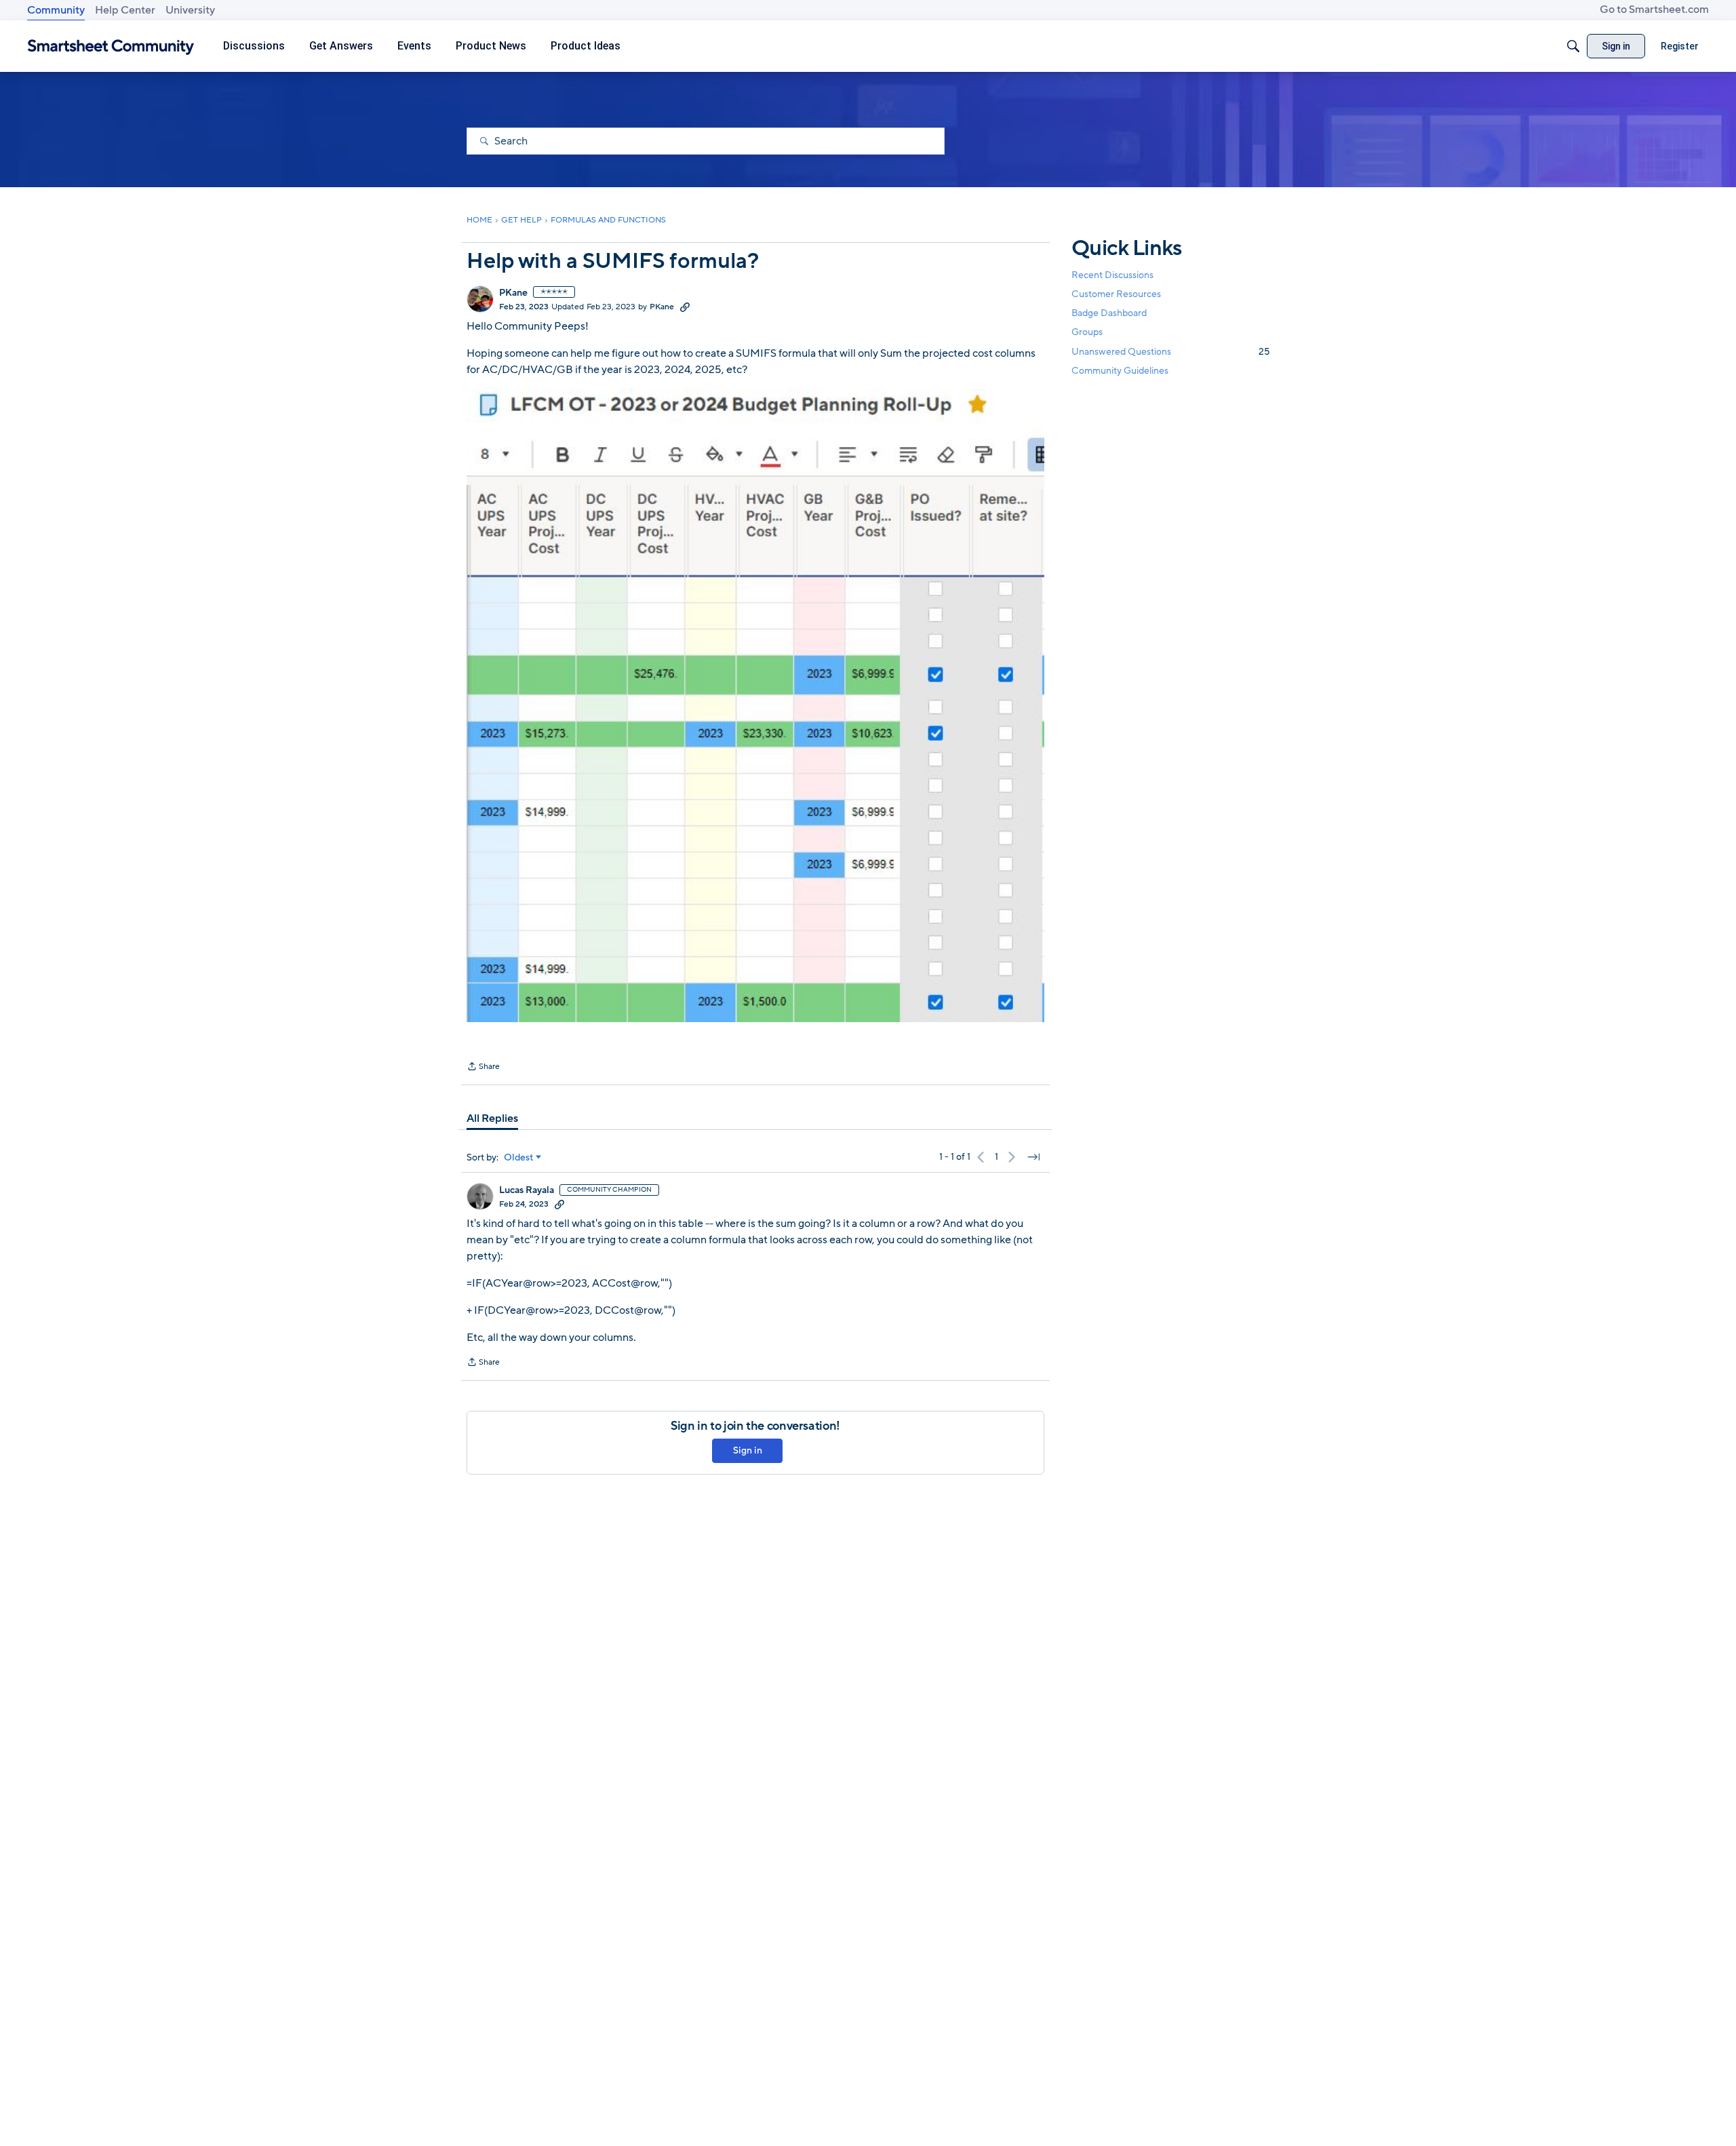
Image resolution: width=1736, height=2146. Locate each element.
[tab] (492, 1118)
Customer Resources (1116, 294)
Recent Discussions (1112, 275)
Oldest (519, 1158)
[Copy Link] (685, 307)
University (190, 10)
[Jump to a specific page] (1033, 1157)
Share (483, 1068)
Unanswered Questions (1170, 352)
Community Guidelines (1120, 371)
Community (56, 10)
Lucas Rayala (527, 1190)
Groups (1087, 333)
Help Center (125, 10)
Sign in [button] (748, 1450)
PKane (513, 293)
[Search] (1573, 46)
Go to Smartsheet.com (1654, 9)
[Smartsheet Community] (111, 46)
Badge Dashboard (1109, 313)
